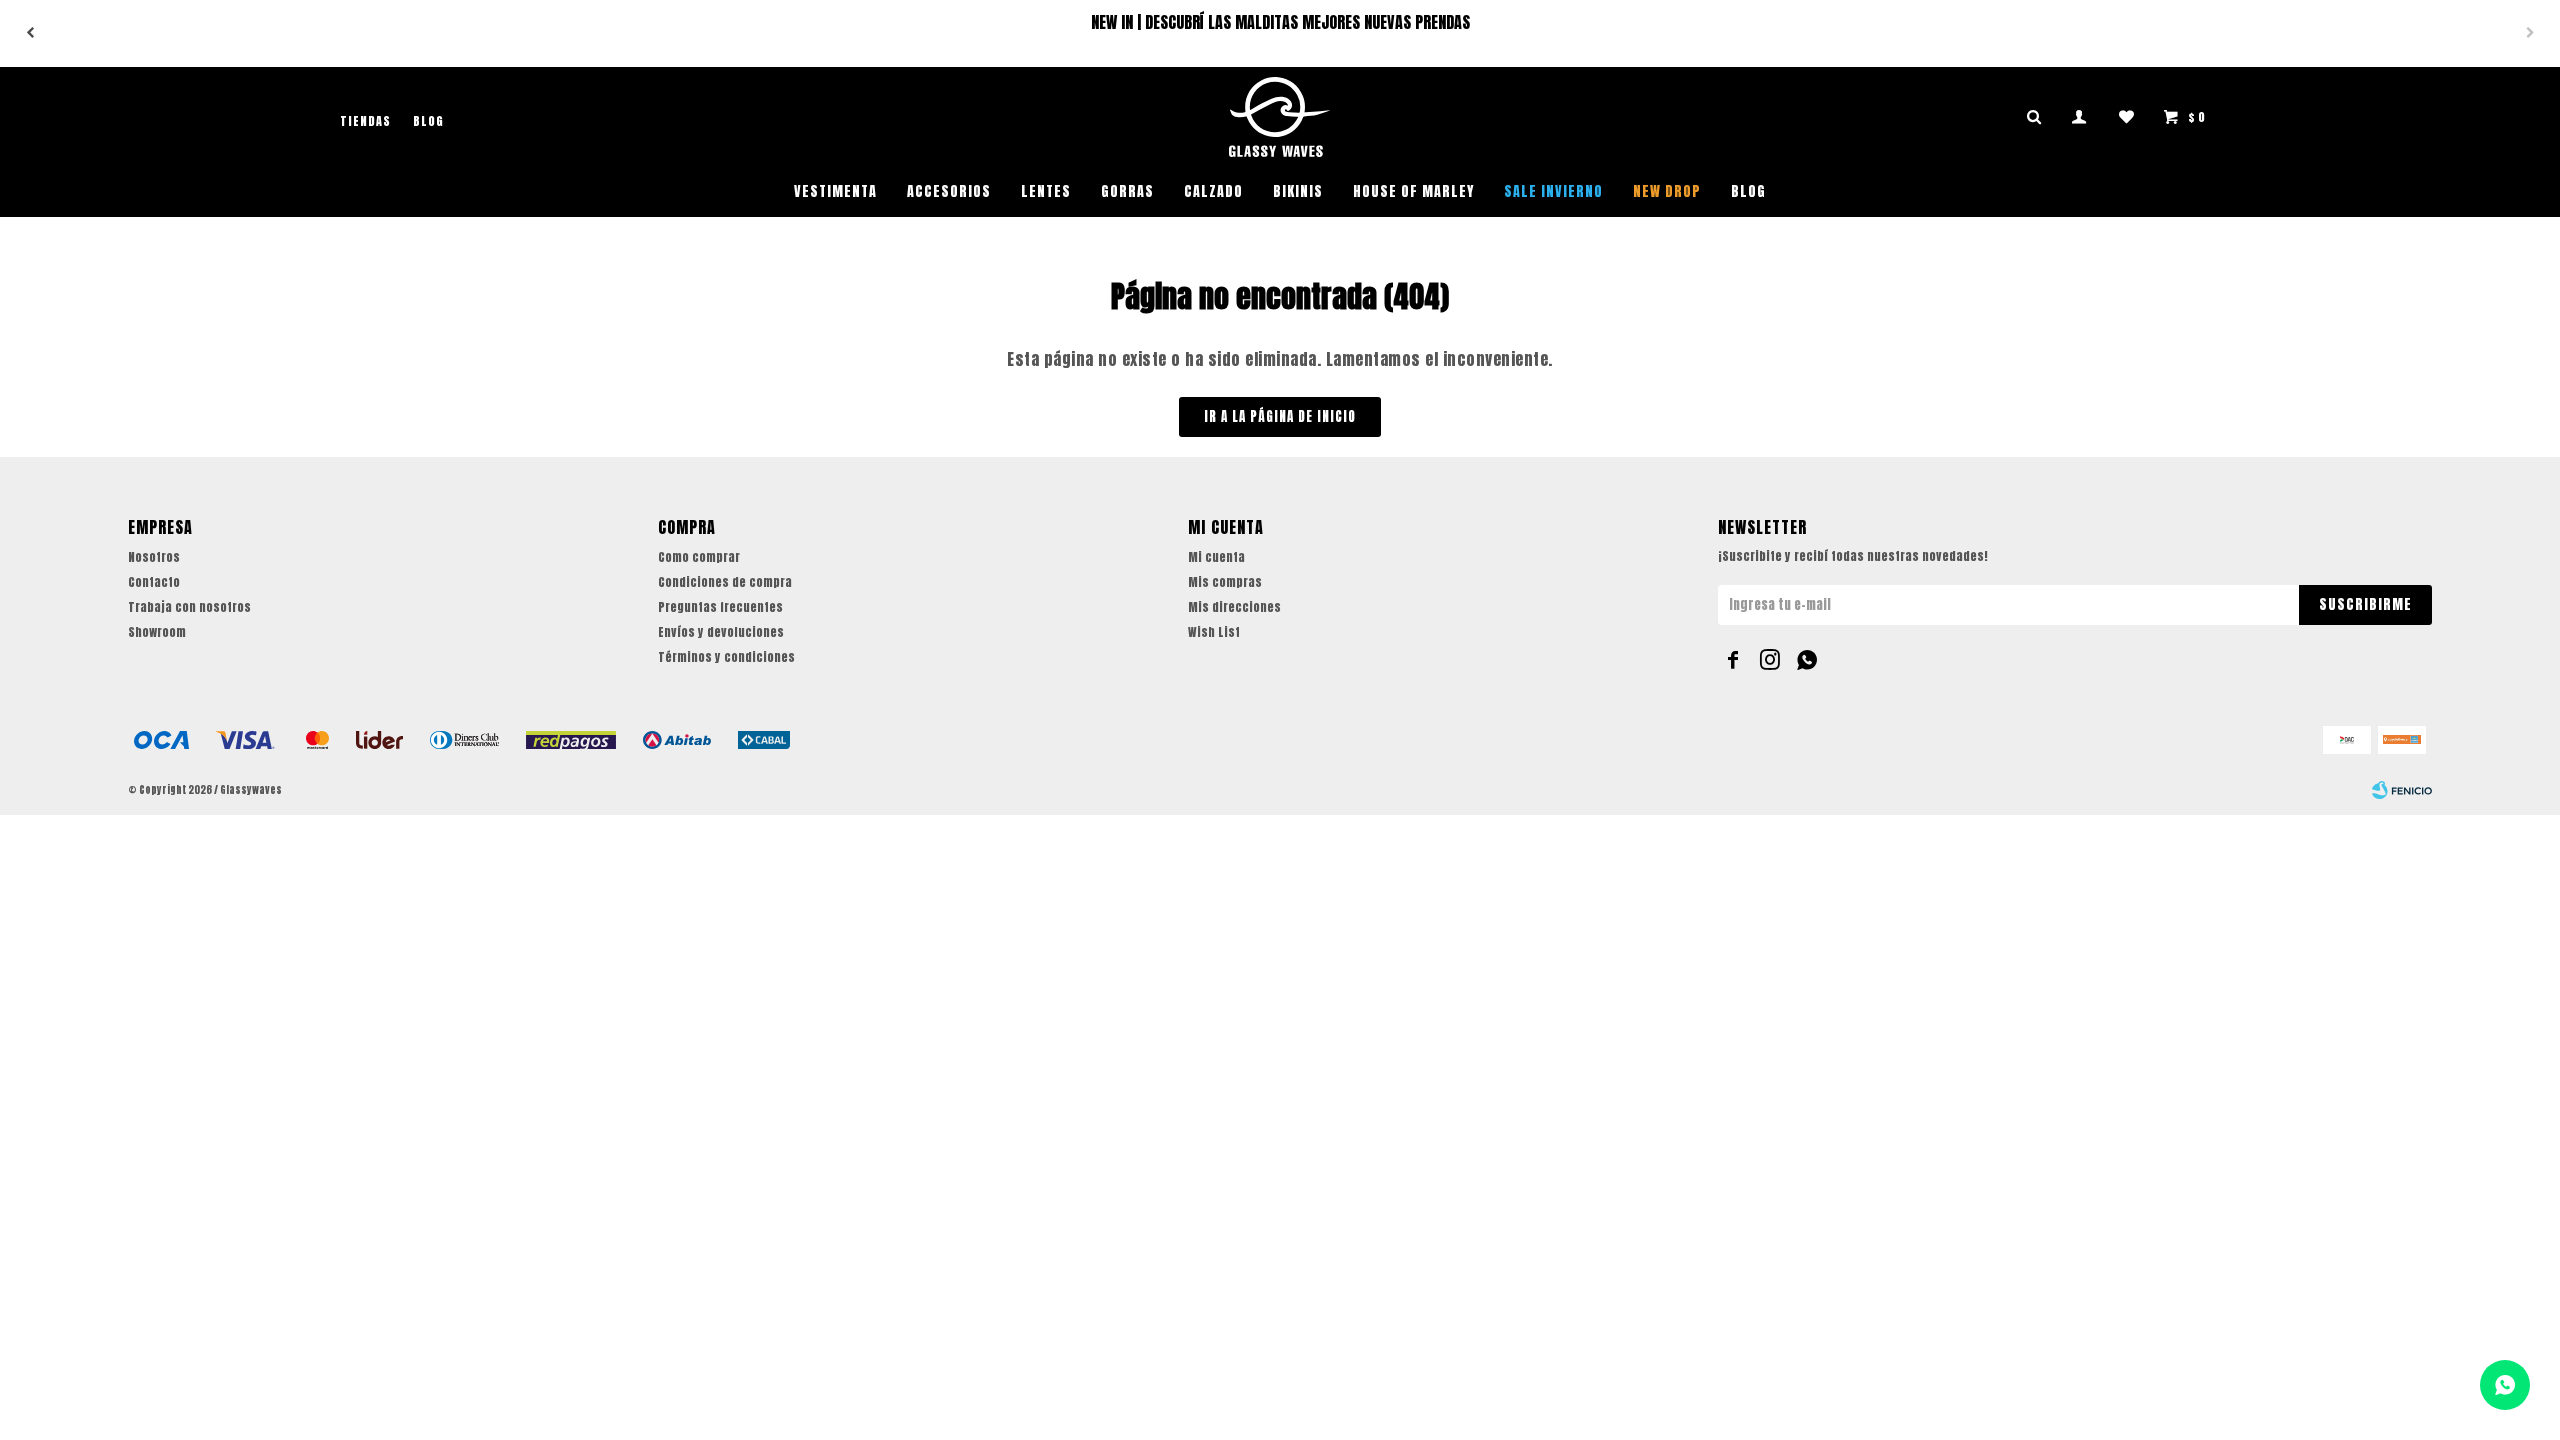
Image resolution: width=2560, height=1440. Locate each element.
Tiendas (365, 121)
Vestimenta (835, 191)
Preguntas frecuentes (720, 607)
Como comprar (699, 557)
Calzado (1213, 191)
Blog (1748, 191)
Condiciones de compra (725, 582)
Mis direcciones (1234, 607)
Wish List (1214, 632)
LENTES (1046, 191)
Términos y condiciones (726, 657)
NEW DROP (1667, 191)
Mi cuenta (1216, 557)
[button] (30, 33)
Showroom (157, 632)
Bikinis (1298, 191)
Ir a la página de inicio (1280, 416)
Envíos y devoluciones (721, 632)
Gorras (1127, 191)
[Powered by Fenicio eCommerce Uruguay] (2402, 790)
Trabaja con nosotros (189, 607)
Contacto (154, 582)
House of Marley (1413, 191)
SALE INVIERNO (1553, 191)
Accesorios (949, 191)
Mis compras (1225, 582)
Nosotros (154, 557)
